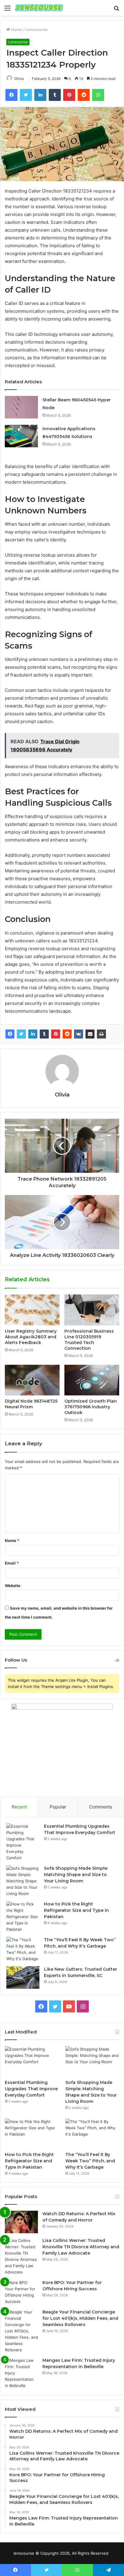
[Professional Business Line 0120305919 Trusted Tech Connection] (92, 1310)
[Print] (101, 1034)
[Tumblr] (44, 1034)
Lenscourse (37, 29)
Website (13, 1586)
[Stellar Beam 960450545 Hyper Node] (21, 407)
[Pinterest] (56, 1034)
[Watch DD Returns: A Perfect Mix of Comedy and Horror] (21, 2222)
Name (12, 1540)
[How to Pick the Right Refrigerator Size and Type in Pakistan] (23, 1917)
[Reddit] (67, 1034)
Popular (58, 1807)
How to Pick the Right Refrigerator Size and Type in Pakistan (76, 1910)
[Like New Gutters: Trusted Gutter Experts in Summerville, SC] (23, 1977)
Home (16, 29)
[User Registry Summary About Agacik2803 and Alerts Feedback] (32, 1310)
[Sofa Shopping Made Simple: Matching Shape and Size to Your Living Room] (23, 1881)
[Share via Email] (90, 1034)
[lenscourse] (39, 8)
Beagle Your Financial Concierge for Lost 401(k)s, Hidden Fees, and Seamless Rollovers (80, 2318)
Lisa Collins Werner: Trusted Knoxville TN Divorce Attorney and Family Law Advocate (81, 2247)
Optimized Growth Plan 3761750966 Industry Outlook (91, 1407)
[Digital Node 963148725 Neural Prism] (32, 1380)
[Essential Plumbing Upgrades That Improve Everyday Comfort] (23, 1842)
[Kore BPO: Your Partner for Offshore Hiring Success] (21, 2292)
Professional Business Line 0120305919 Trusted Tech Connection (89, 1340)
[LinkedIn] (33, 1034)
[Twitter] (21, 1034)
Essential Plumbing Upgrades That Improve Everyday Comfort (31, 2089)
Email (12, 1563)
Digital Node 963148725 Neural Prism (31, 1404)
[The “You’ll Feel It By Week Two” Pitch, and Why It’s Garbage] (23, 1949)
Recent (19, 1807)
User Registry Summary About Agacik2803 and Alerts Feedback (31, 1337)
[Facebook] (10, 1034)
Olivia (19, 79)
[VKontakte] (79, 1034)
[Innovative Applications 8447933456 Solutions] (21, 436)
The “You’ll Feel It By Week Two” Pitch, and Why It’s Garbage (90, 2161)
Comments (101, 1807)
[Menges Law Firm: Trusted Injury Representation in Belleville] (21, 2373)
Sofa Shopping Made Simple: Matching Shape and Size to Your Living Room (76, 1875)
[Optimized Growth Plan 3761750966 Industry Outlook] (92, 1380)
